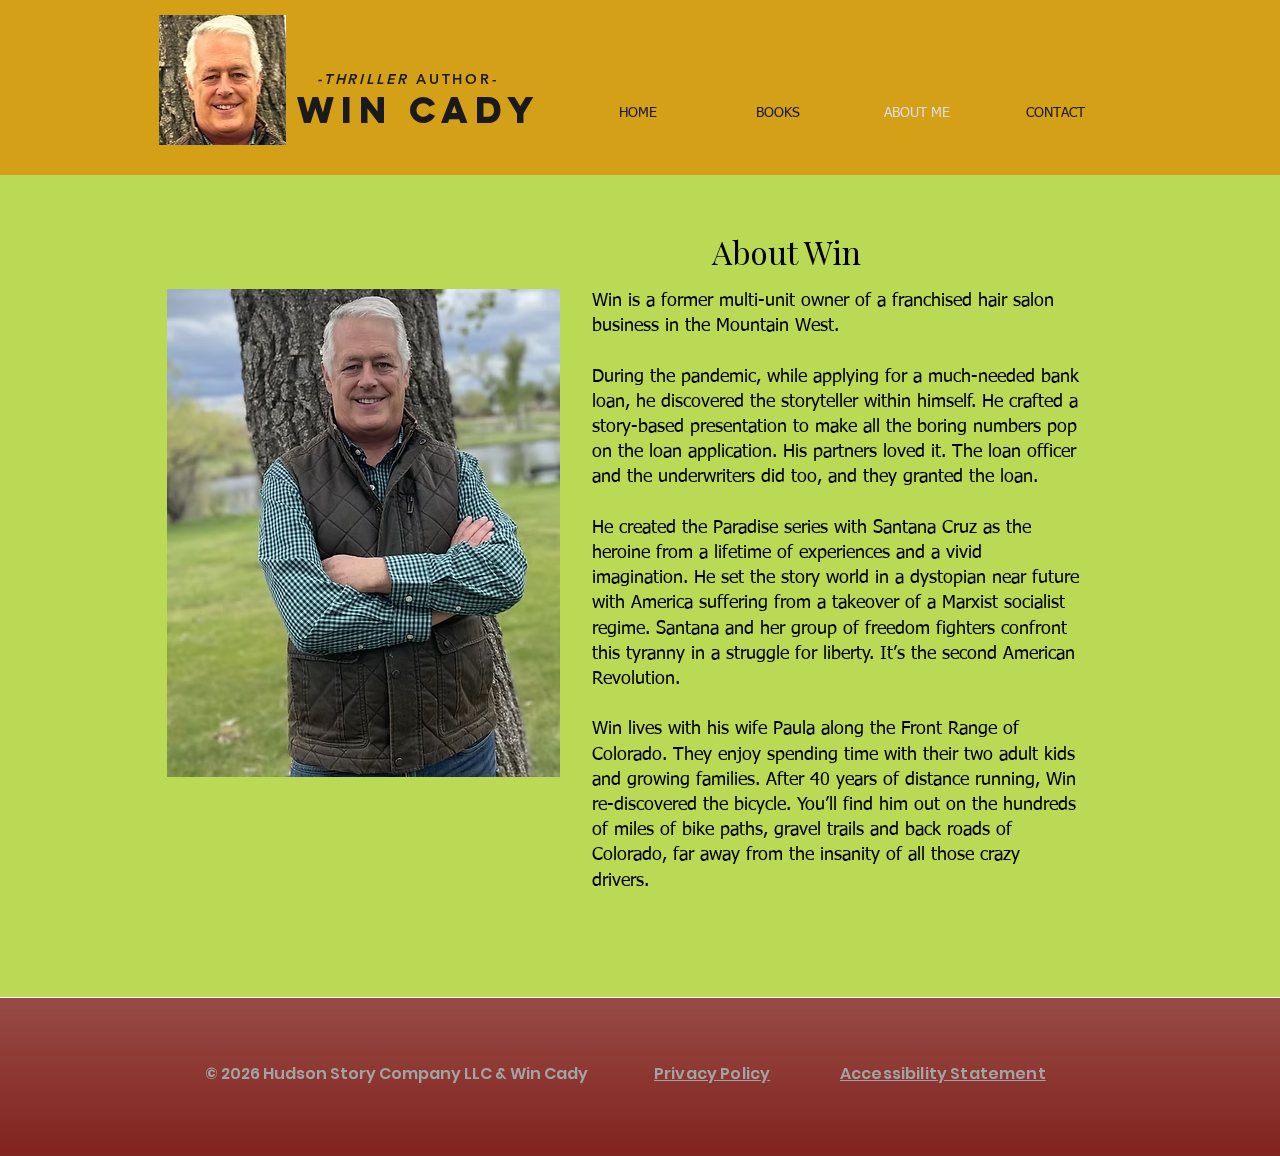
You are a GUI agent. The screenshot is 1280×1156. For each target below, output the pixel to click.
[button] (777, 113)
